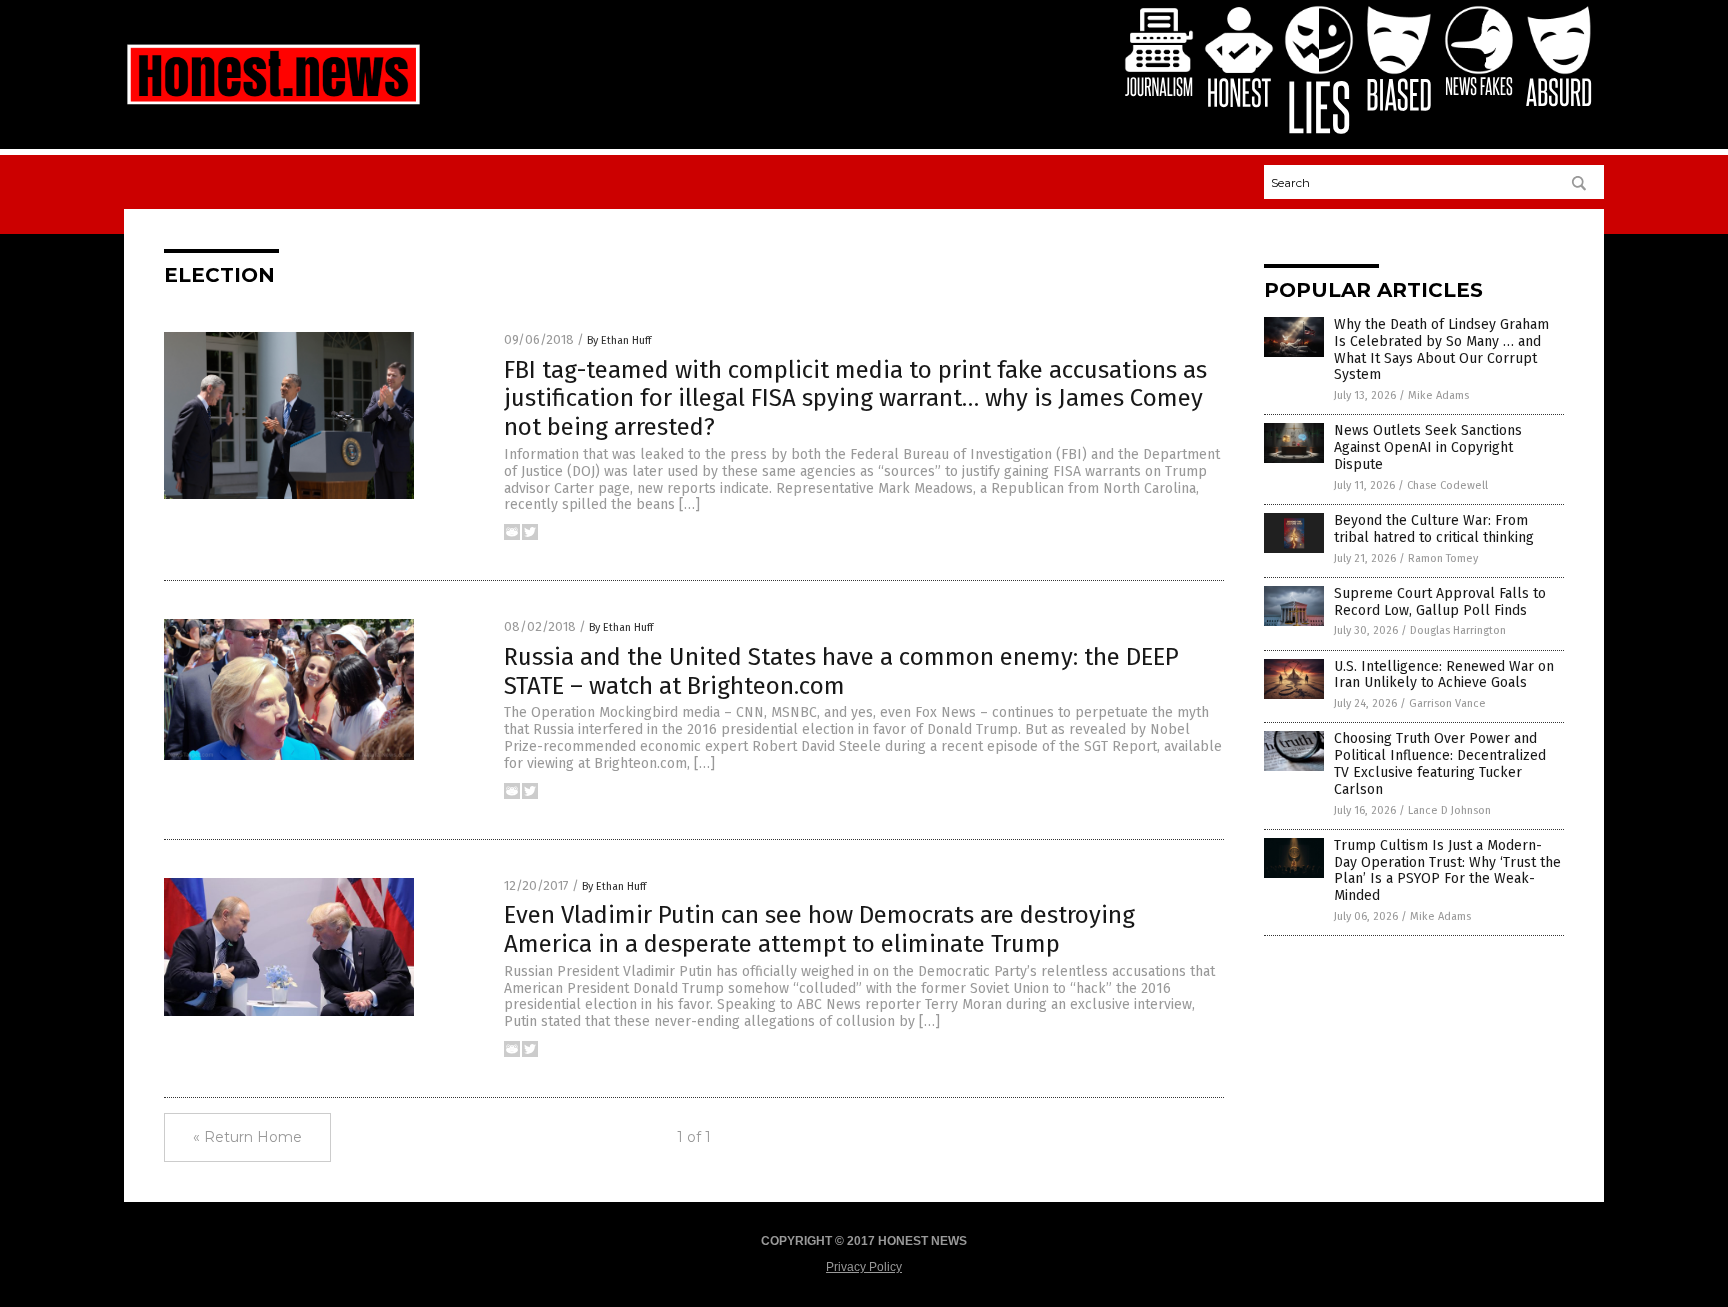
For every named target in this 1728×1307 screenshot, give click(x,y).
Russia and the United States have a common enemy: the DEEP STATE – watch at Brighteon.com (841, 671)
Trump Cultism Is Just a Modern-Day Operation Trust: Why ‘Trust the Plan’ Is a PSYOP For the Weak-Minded (1447, 870)
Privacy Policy (864, 1267)
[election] (273, 104)
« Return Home (247, 1137)
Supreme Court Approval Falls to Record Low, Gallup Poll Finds (1440, 602)
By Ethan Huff (619, 340)
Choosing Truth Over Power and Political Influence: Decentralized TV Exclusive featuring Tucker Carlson (1440, 763)
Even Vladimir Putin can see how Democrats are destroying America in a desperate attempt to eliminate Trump (819, 929)
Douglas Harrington (1458, 630)
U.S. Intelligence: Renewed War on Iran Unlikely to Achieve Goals (1444, 675)
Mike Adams (1438, 395)
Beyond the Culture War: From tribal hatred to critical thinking (1434, 529)
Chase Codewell (1447, 485)
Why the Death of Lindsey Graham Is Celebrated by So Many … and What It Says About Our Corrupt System (1441, 349)
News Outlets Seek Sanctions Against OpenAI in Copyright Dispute (1428, 447)
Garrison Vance (1447, 703)
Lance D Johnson (1449, 810)
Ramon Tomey (1443, 558)
